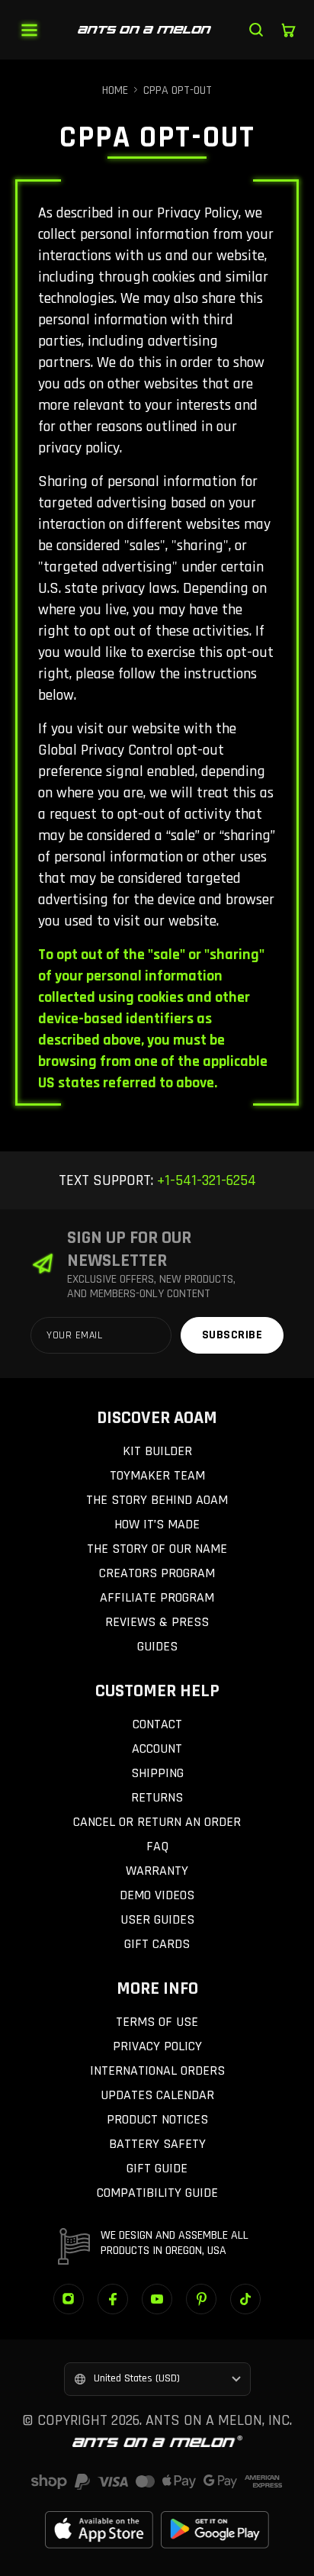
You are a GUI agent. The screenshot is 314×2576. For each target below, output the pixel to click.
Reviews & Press (157, 1622)
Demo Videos (157, 1895)
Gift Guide (157, 2168)
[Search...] (256, 30)
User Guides (157, 1919)
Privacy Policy (157, 2046)
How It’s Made (157, 1524)
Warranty (157, 1871)
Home (115, 90)
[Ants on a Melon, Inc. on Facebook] (113, 2299)
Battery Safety (157, 2144)
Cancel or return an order (157, 1822)
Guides (157, 1646)
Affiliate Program (157, 1597)
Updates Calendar (157, 2095)
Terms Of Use (157, 2022)
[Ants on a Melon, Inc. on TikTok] (245, 2299)
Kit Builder (157, 1451)
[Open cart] (288, 30)
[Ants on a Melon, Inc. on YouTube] (157, 2299)
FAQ (157, 1846)
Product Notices (157, 2119)
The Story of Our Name (157, 1549)
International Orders (157, 2070)
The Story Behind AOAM (157, 1500)
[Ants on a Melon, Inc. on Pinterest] (201, 2299)
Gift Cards (157, 1944)
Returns (157, 1797)
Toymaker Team (157, 1475)
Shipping (157, 1773)
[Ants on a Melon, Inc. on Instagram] (69, 2299)
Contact (157, 1724)
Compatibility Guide (157, 2193)
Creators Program (157, 1573)
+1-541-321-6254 (205, 1180)
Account (157, 1748)
